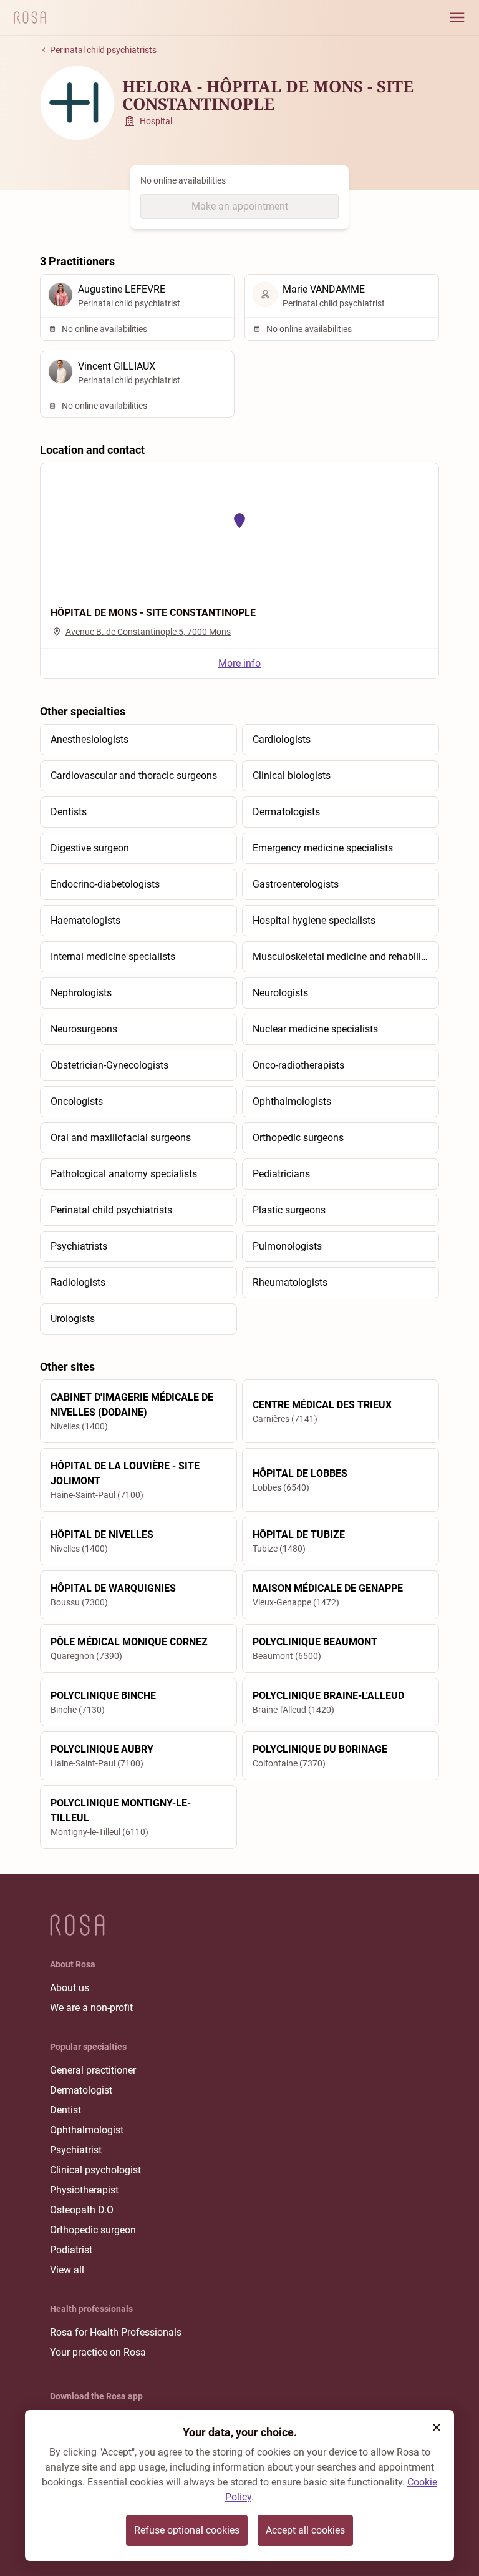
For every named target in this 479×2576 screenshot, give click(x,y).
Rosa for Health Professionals (116, 2332)
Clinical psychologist (95, 2170)
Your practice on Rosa (98, 2352)
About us (70, 1988)
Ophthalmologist (87, 2130)
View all (67, 2270)
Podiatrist (71, 2250)
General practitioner (93, 2070)
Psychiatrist (76, 2150)
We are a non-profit (91, 2008)
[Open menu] (457, 17)
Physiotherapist (84, 2190)
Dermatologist (81, 2090)
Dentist (65, 2110)
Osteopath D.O (82, 2210)
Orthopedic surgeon (93, 2230)
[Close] (437, 2427)
